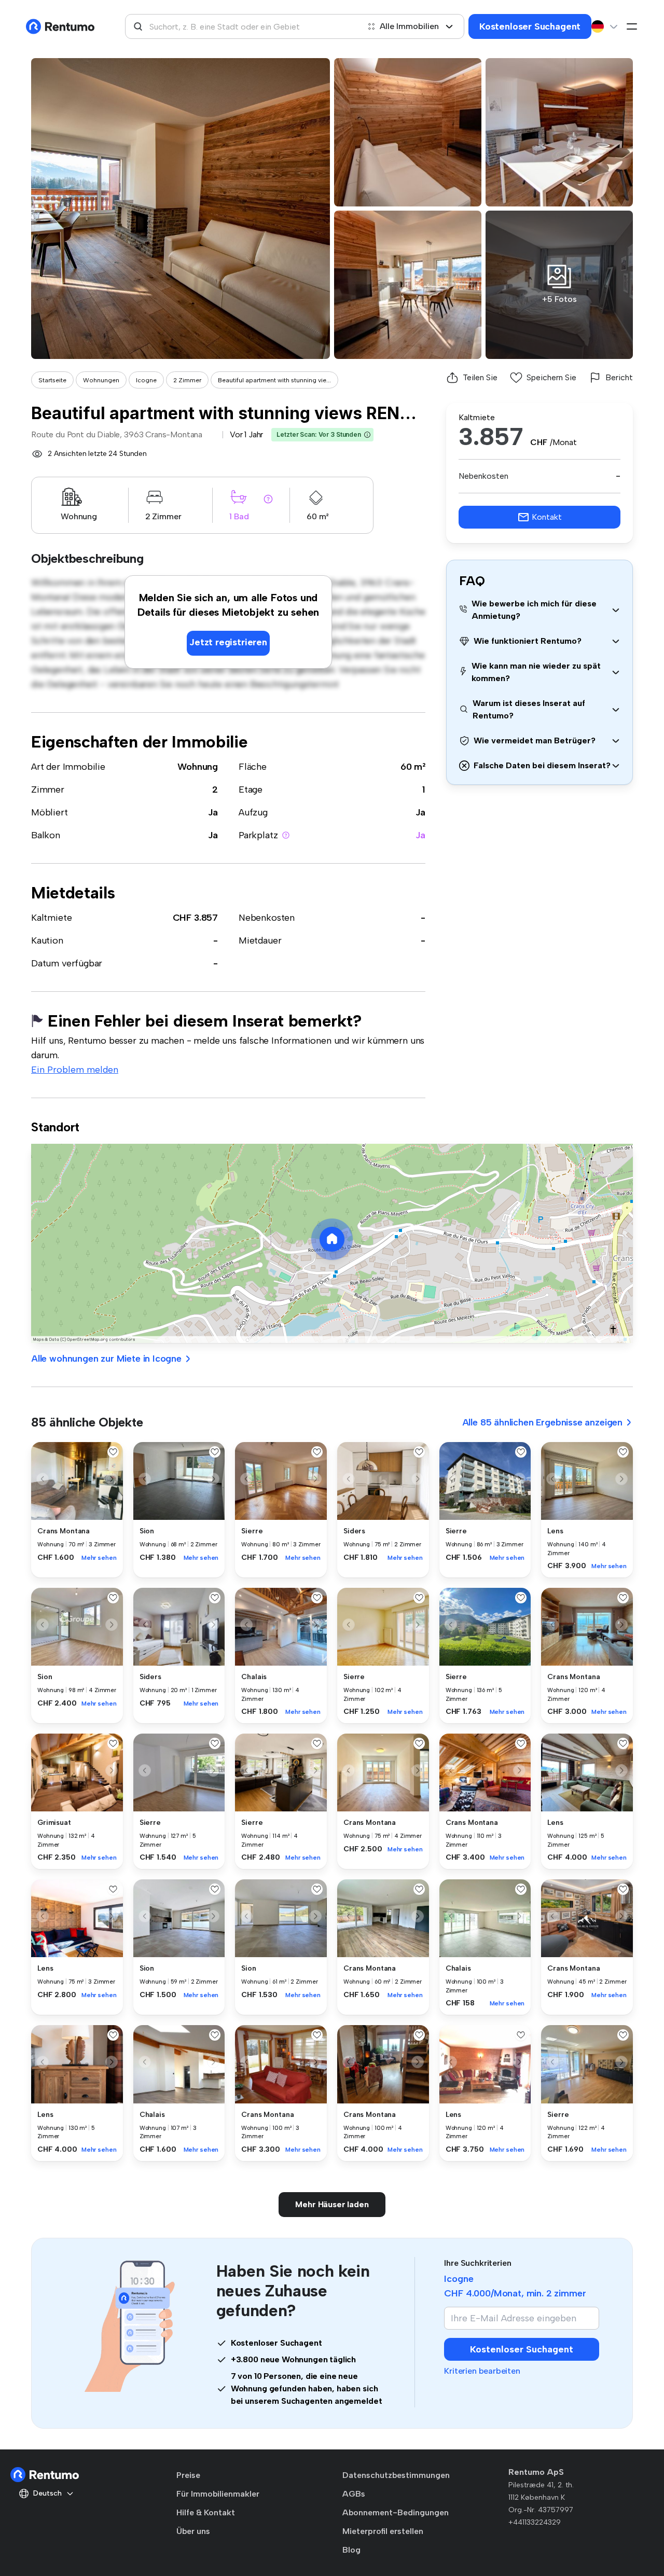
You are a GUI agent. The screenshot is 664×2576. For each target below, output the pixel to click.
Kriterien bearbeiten (482, 2371)
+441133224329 (535, 2522)
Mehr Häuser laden (332, 2204)
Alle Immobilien (409, 26)
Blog (351, 2550)
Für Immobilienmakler (218, 2494)
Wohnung (198, 767)
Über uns (193, 2531)
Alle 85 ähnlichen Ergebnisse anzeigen (542, 1422)
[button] (367, 435)
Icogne (146, 380)
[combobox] (242, 26)
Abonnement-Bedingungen (396, 2512)
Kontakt (547, 517)
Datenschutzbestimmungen (396, 2475)
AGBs (354, 2494)
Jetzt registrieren (228, 642)
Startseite (52, 380)
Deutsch (47, 2493)
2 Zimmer (187, 380)
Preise (188, 2475)
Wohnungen (101, 380)
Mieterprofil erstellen (383, 2531)
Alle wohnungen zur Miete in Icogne (106, 1359)
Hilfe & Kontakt (206, 2512)
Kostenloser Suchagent (530, 26)
